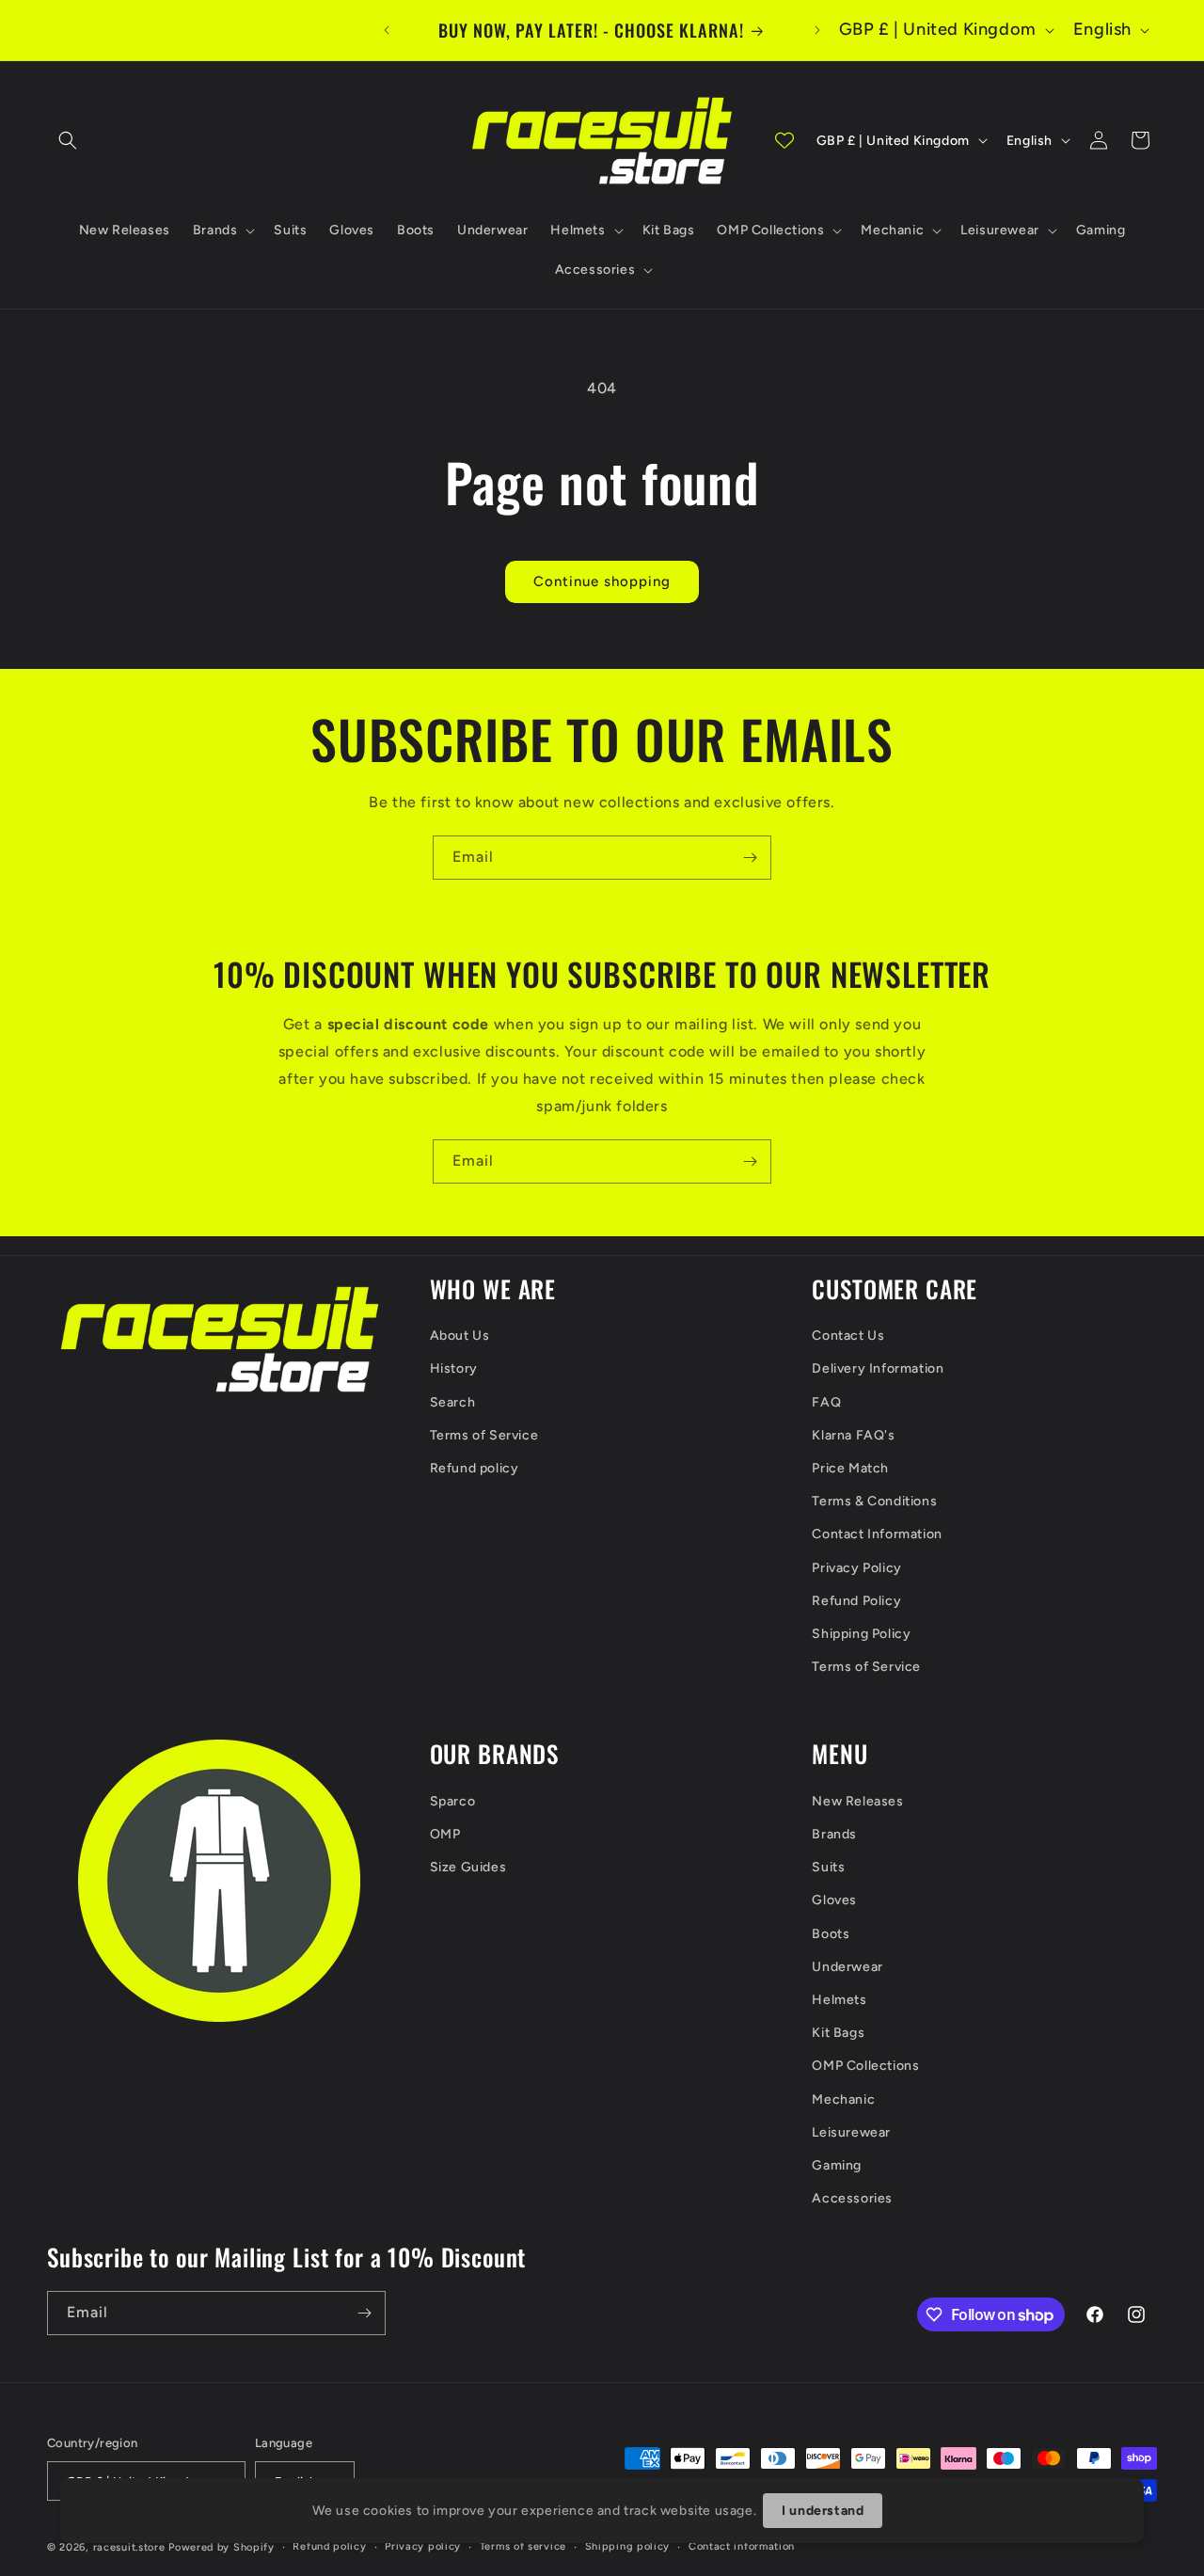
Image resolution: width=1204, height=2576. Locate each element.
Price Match (850, 1468)
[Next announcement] (817, 30)
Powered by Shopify (222, 2547)
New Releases (857, 1801)
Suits (828, 1867)
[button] (68, 140)
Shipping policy (628, 2546)
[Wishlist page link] (784, 140)
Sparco (453, 1801)
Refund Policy (856, 1601)
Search (453, 1402)
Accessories (852, 2198)
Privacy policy (423, 2546)
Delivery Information (878, 1368)
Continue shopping (602, 581)
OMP (445, 1834)
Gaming (837, 2165)
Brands (834, 1834)
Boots (831, 1934)
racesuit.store (129, 2547)
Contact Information (877, 1534)
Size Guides (468, 1867)
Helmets (839, 2000)
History (454, 1368)
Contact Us (848, 1336)
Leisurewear (851, 2132)
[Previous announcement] (387, 30)
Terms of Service (484, 1435)
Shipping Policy (861, 1634)
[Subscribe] (750, 858)
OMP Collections (865, 2066)
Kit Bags (838, 2033)
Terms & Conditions (874, 1501)
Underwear (847, 1967)
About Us (460, 1336)
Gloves (834, 1900)
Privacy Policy (856, 1568)
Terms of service (523, 2546)
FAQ (826, 1402)
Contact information (742, 2546)
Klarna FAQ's (853, 1435)
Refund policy (475, 1468)
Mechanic (843, 2099)
